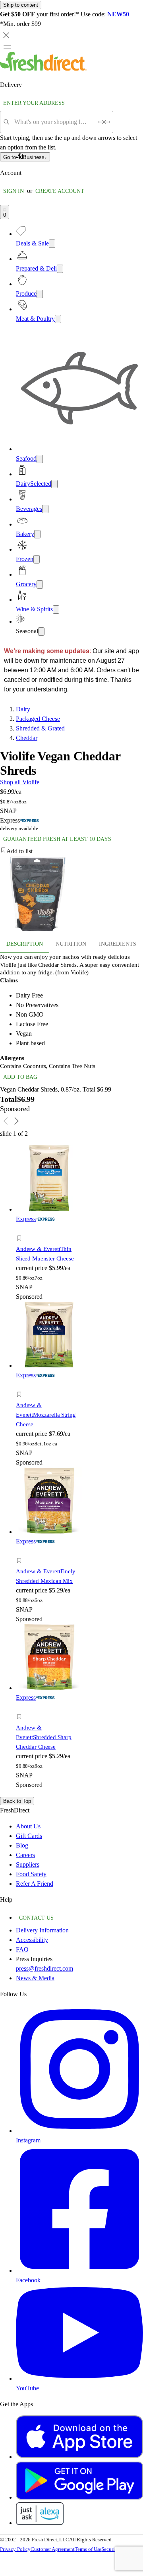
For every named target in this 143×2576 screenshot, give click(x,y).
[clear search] (104, 122)
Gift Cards (29, 1836)
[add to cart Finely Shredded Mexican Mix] (21, 1552)
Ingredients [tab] (118, 944)
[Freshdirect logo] (43, 69)
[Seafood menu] (40, 459)
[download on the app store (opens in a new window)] (79, 2457)
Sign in (14, 191)
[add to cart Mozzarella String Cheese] (21, 1385)
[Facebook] (79, 2271)
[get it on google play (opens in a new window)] (79, 2497)
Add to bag (20, 1077)
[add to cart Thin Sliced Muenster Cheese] (21, 1229)
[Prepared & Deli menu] (60, 269)
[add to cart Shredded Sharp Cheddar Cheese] (21, 1708)
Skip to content (21, 5)
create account (60, 191)
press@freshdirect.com (44, 1968)
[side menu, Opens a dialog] (7, 47)
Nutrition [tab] (71, 944)
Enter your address (34, 103)
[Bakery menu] (37, 534)
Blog (22, 1845)
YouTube (27, 2388)
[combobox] (54, 122)
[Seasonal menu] (41, 631)
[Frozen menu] (37, 559)
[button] (71, 851)
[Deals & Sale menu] (52, 244)
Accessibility (32, 1940)
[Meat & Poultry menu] (58, 319)
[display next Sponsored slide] (17, 1121)
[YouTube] (79, 2379)
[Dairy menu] (54, 484)
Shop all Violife (20, 782)
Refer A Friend (35, 1884)
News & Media (35, 1978)
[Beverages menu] (45, 509)
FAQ (22, 1949)
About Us (28, 1826)
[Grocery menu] (40, 584)
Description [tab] (25, 944)
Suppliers (28, 1864)
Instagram (28, 2140)
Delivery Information (42, 1930)
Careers (25, 1855)
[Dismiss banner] (6, 35)
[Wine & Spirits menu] (56, 610)
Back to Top (17, 1801)
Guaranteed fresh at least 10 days (57, 839)
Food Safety (31, 1874)
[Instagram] (79, 2131)
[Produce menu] (40, 294)
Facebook (28, 2280)
